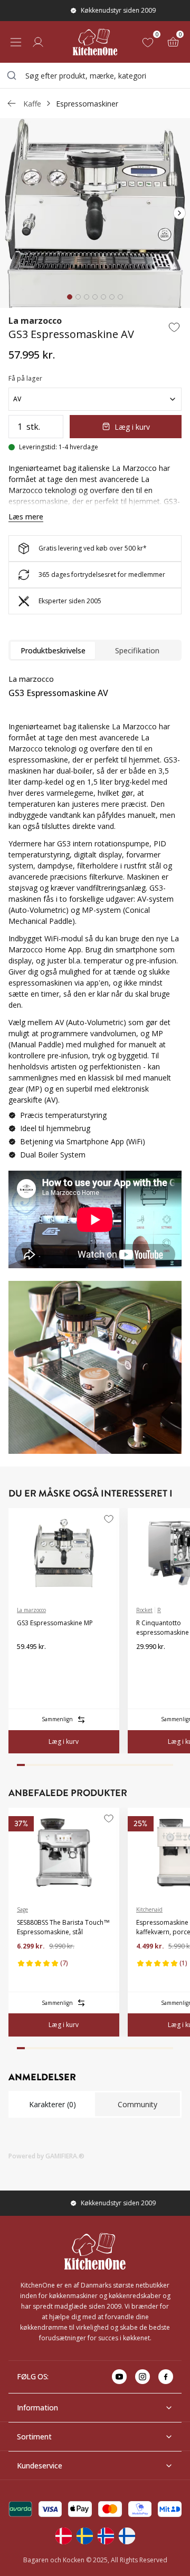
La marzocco (35, 321)
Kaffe (32, 104)
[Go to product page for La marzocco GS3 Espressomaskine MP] (64, 1553)
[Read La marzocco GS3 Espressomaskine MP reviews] (28, 1664)
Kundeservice (40, 2466)
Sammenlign (57, 1719)
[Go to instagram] (142, 2377)
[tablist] (95, 650)
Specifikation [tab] (137, 650)
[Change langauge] (63, 2536)
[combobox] (95, 75)
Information (37, 2408)
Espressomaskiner (87, 104)
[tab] (70, 297)
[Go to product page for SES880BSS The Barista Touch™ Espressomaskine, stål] (64, 1853)
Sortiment (34, 2437)
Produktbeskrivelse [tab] (53, 650)
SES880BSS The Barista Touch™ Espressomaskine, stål (63, 1927)
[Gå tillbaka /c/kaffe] (12, 103)
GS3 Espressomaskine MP (55, 1623)
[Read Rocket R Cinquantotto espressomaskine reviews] (148, 1664)
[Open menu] (16, 42)
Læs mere (26, 517)
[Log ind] (38, 42)
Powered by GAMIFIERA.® (46, 2156)
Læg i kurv (132, 427)
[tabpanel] (95, 975)
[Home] (95, 42)
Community (137, 2104)
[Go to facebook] (166, 2377)
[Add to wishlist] (174, 327)
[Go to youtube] (119, 2377)
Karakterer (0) (53, 2104)
